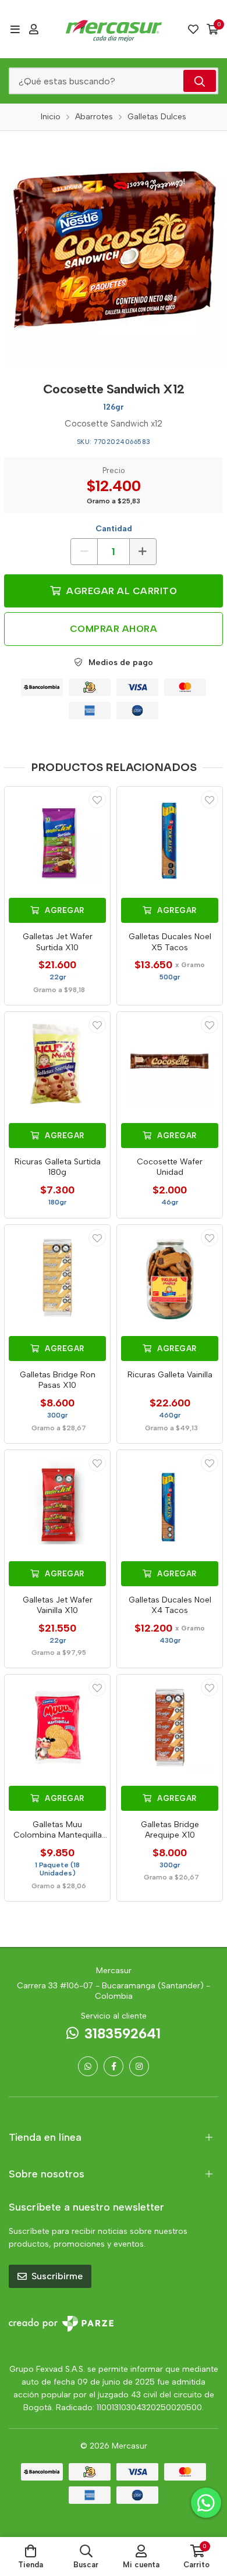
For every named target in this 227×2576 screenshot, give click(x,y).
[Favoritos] (193, 29)
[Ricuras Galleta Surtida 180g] (57, 1065)
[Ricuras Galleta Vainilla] (170, 1278)
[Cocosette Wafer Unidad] (170, 1065)
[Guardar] (97, 800)
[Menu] (15, 29)
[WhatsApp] (88, 2066)
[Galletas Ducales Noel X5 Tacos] (170, 839)
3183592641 (123, 2033)
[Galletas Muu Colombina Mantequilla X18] (57, 1727)
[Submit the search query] (200, 81)
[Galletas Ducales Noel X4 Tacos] (170, 1503)
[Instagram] (139, 2066)
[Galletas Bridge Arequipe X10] (170, 1727)
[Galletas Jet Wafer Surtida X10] (57, 839)
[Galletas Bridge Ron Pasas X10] (57, 1278)
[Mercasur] (114, 29)
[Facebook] (114, 2066)
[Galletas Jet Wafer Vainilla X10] (57, 1503)
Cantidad (114, 529)
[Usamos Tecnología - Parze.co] (61, 2324)
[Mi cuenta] (34, 29)
